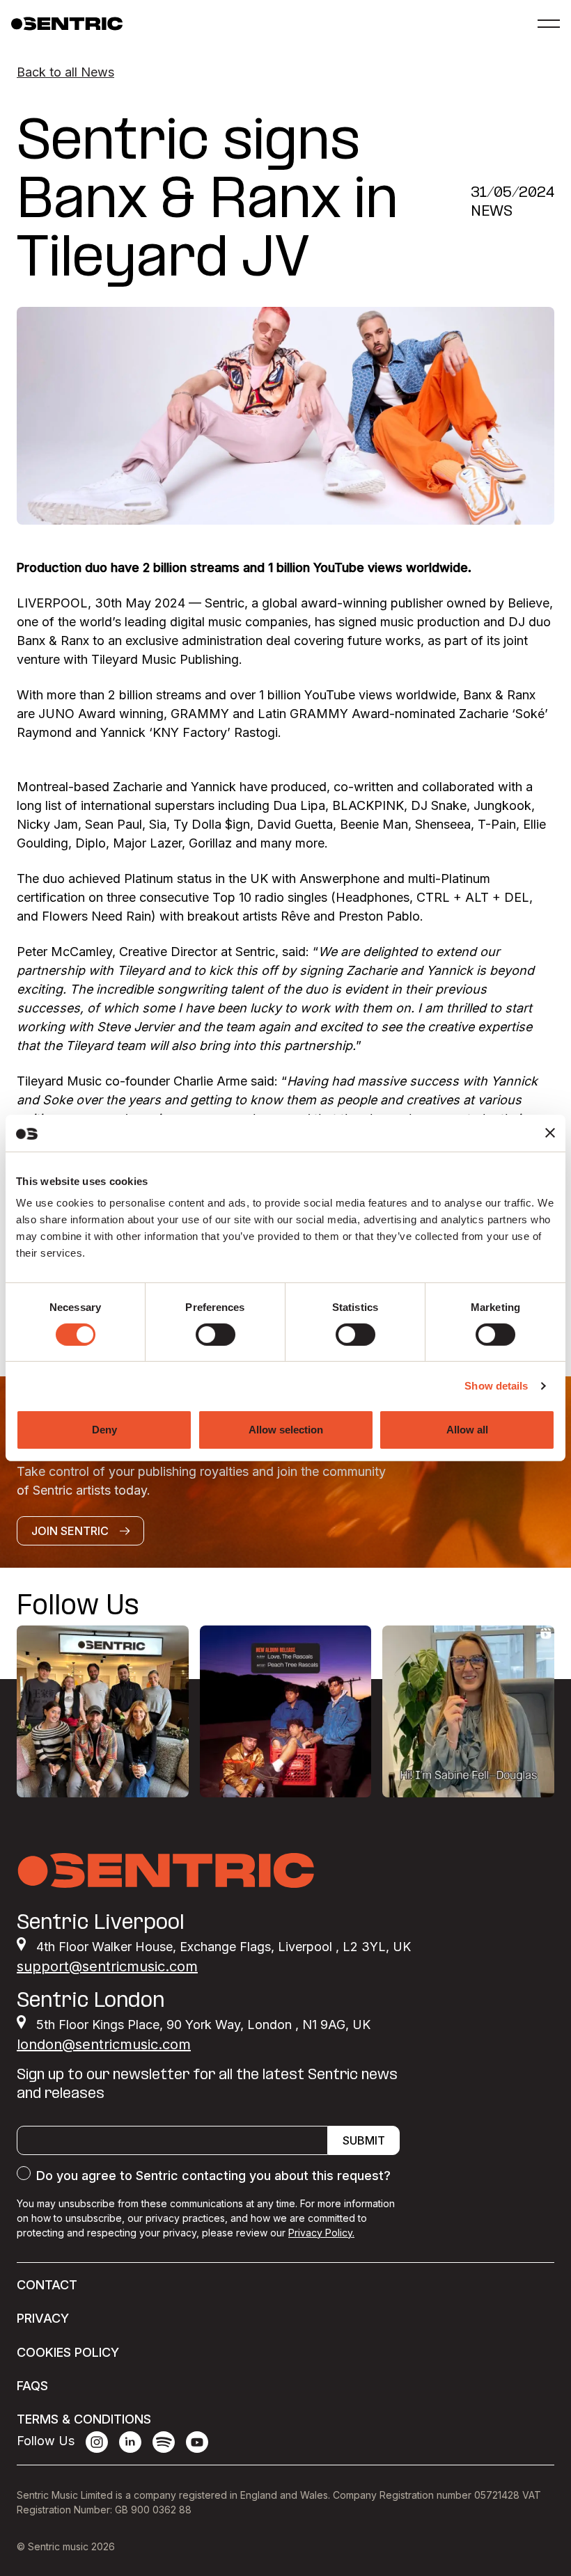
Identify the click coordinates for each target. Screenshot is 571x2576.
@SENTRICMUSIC (495, 1608)
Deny (104, 1430)
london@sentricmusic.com (104, 2044)
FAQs (32, 2386)
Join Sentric (70, 1531)
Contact (47, 2285)
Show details (496, 1386)
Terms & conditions (84, 2419)
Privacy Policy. (321, 2233)
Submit (364, 2140)
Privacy (43, 2318)
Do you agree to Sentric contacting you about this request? (213, 2176)
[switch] (216, 1335)
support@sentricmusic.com (107, 1966)
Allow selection (286, 1430)
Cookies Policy (68, 2352)
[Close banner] (550, 1133)
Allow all (467, 1430)
